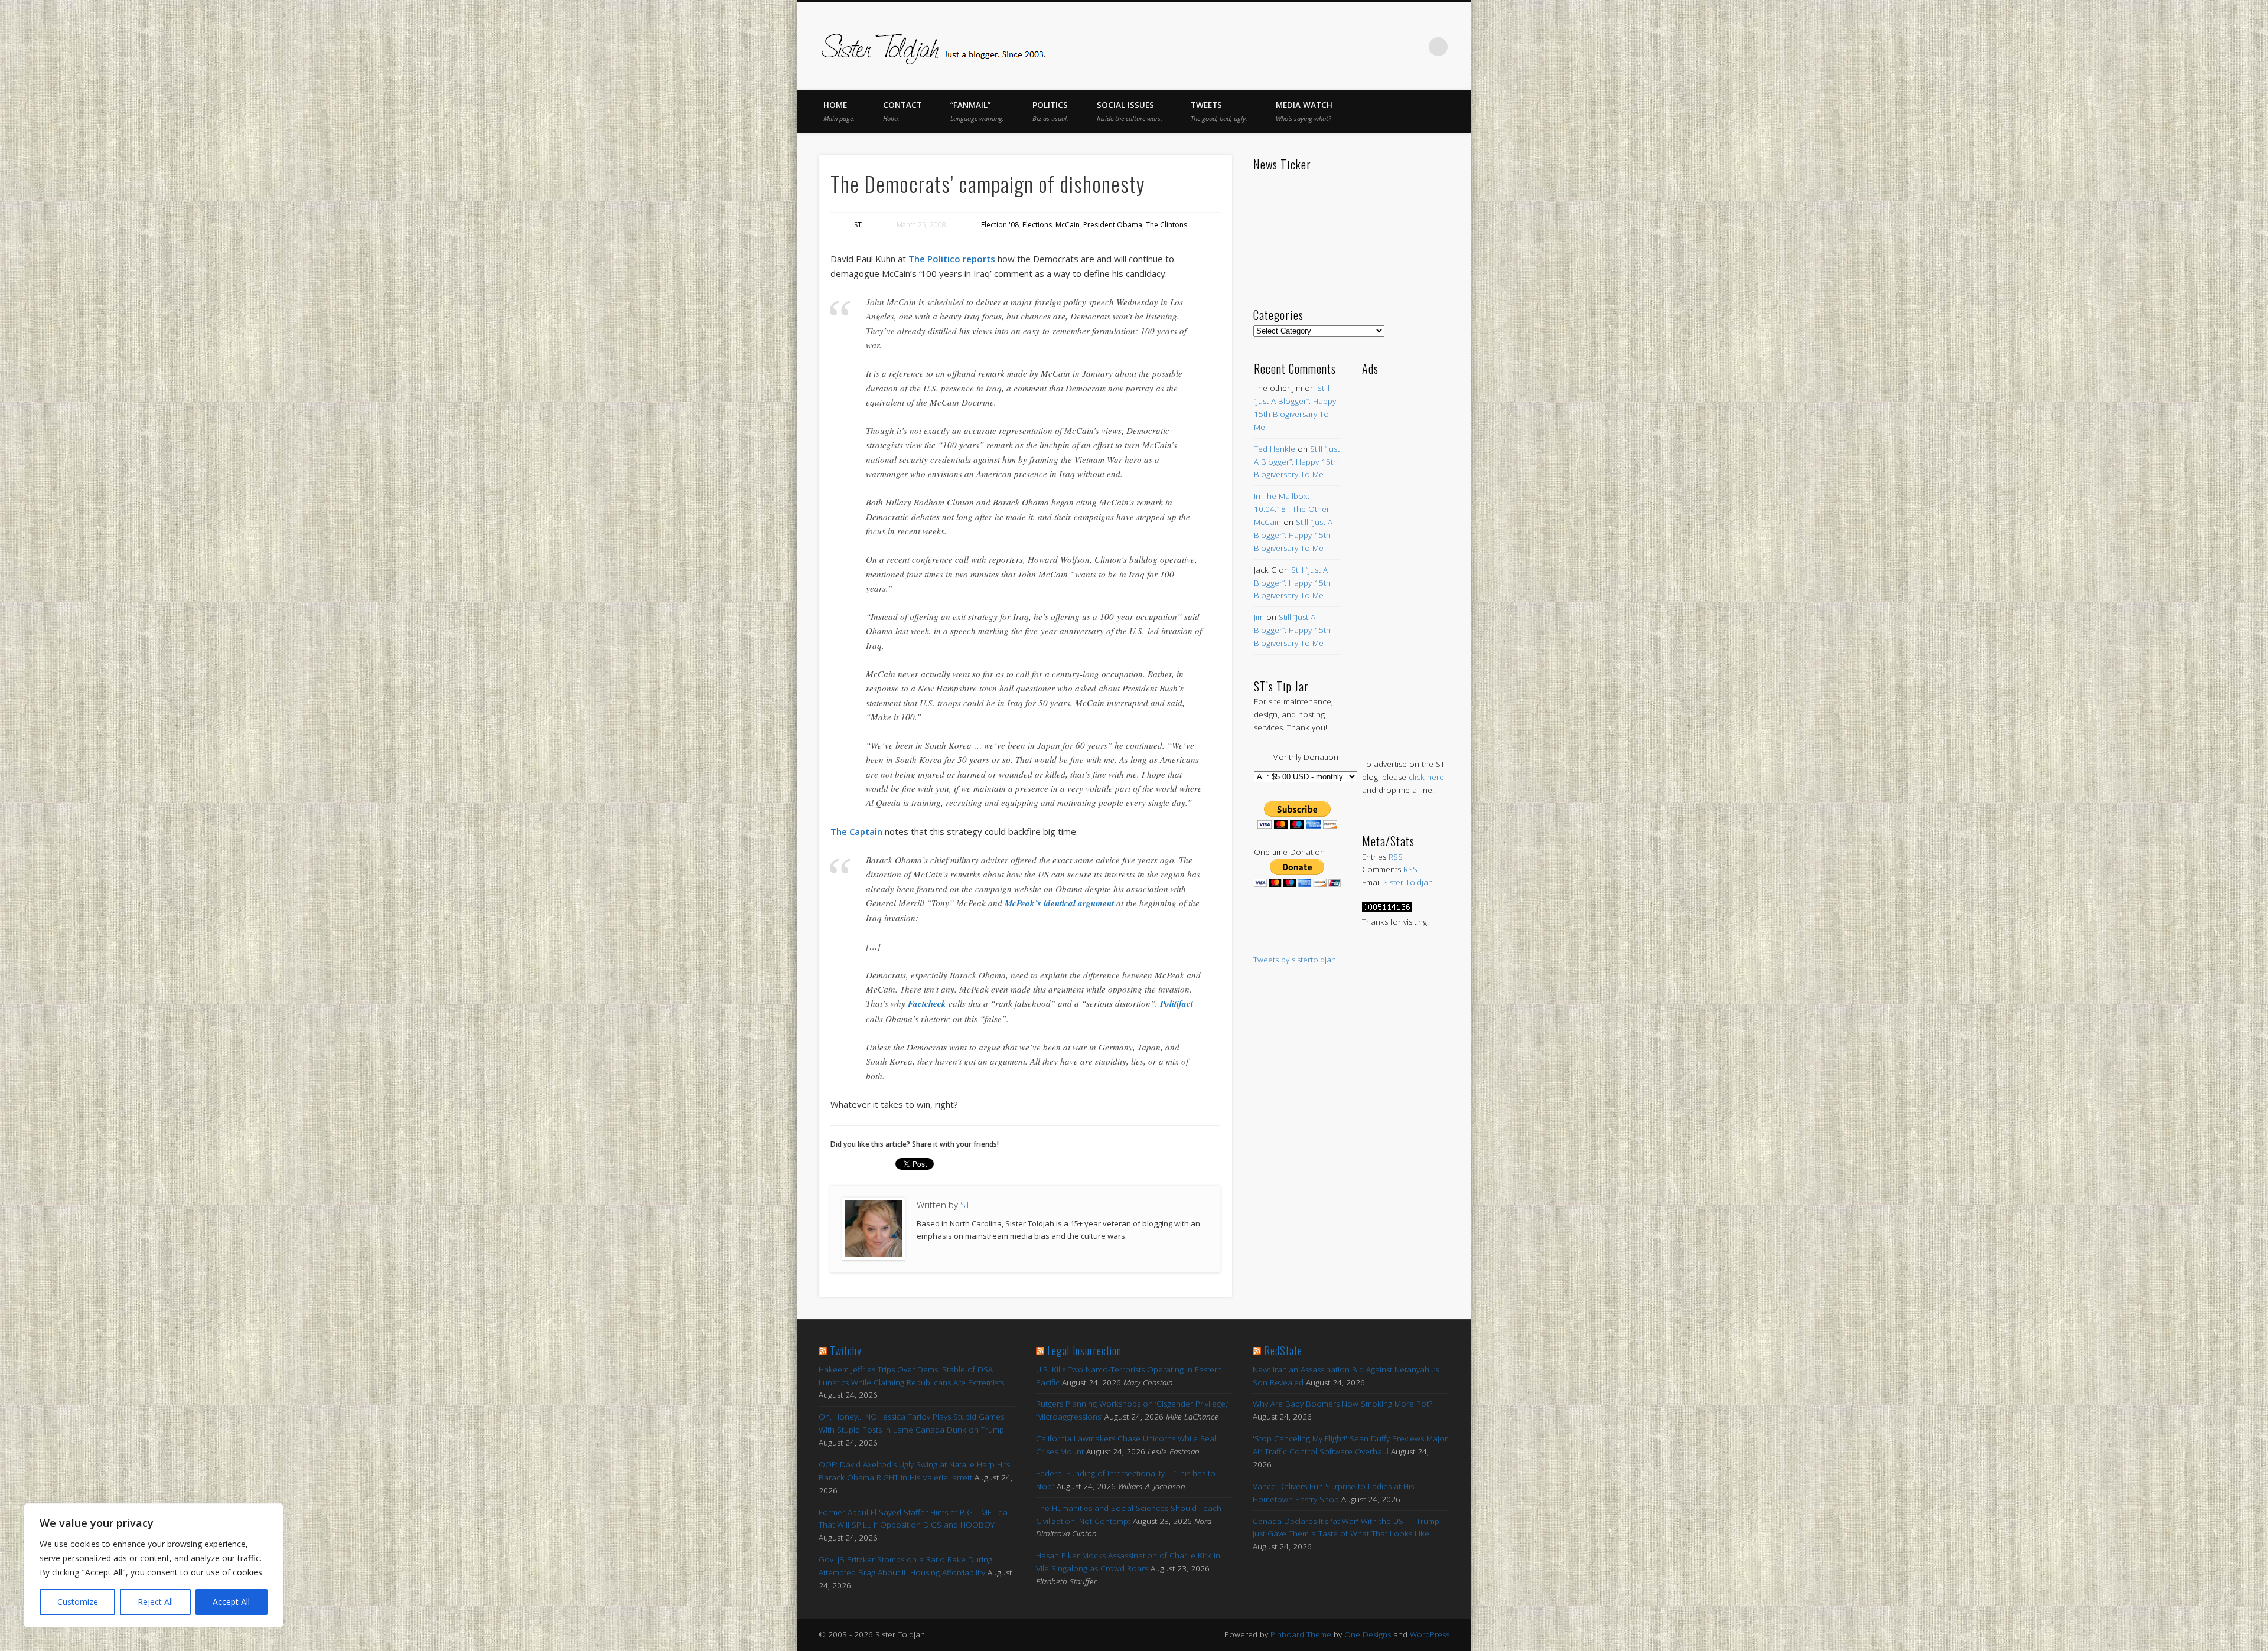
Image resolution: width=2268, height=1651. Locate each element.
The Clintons (1166, 225)
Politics (1050, 111)
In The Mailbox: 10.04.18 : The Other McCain (1292, 509)
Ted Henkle (1275, 449)
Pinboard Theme (1301, 1634)
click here (1426, 777)
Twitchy (846, 1350)
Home (839, 111)
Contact (902, 111)
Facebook (1315, 47)
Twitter (1340, 47)
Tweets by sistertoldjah (1295, 960)
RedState (1283, 1350)
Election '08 (1000, 225)
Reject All (155, 1602)
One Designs (1368, 1634)
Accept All (231, 1602)
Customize (78, 1602)
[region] (154, 1565)
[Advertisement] (1405, 555)
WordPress (1430, 1634)
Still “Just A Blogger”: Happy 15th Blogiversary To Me (1297, 462)
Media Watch (1304, 111)
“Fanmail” (977, 111)
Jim (1259, 617)
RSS (1396, 857)
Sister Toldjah (1408, 882)
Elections (1037, 225)
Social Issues (1130, 111)
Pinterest (1364, 47)
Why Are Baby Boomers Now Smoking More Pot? (1342, 1404)
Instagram (1414, 47)
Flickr (1389, 47)
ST (858, 225)
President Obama (1113, 225)
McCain (1068, 225)
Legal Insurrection (1084, 1350)
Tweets (1219, 111)
